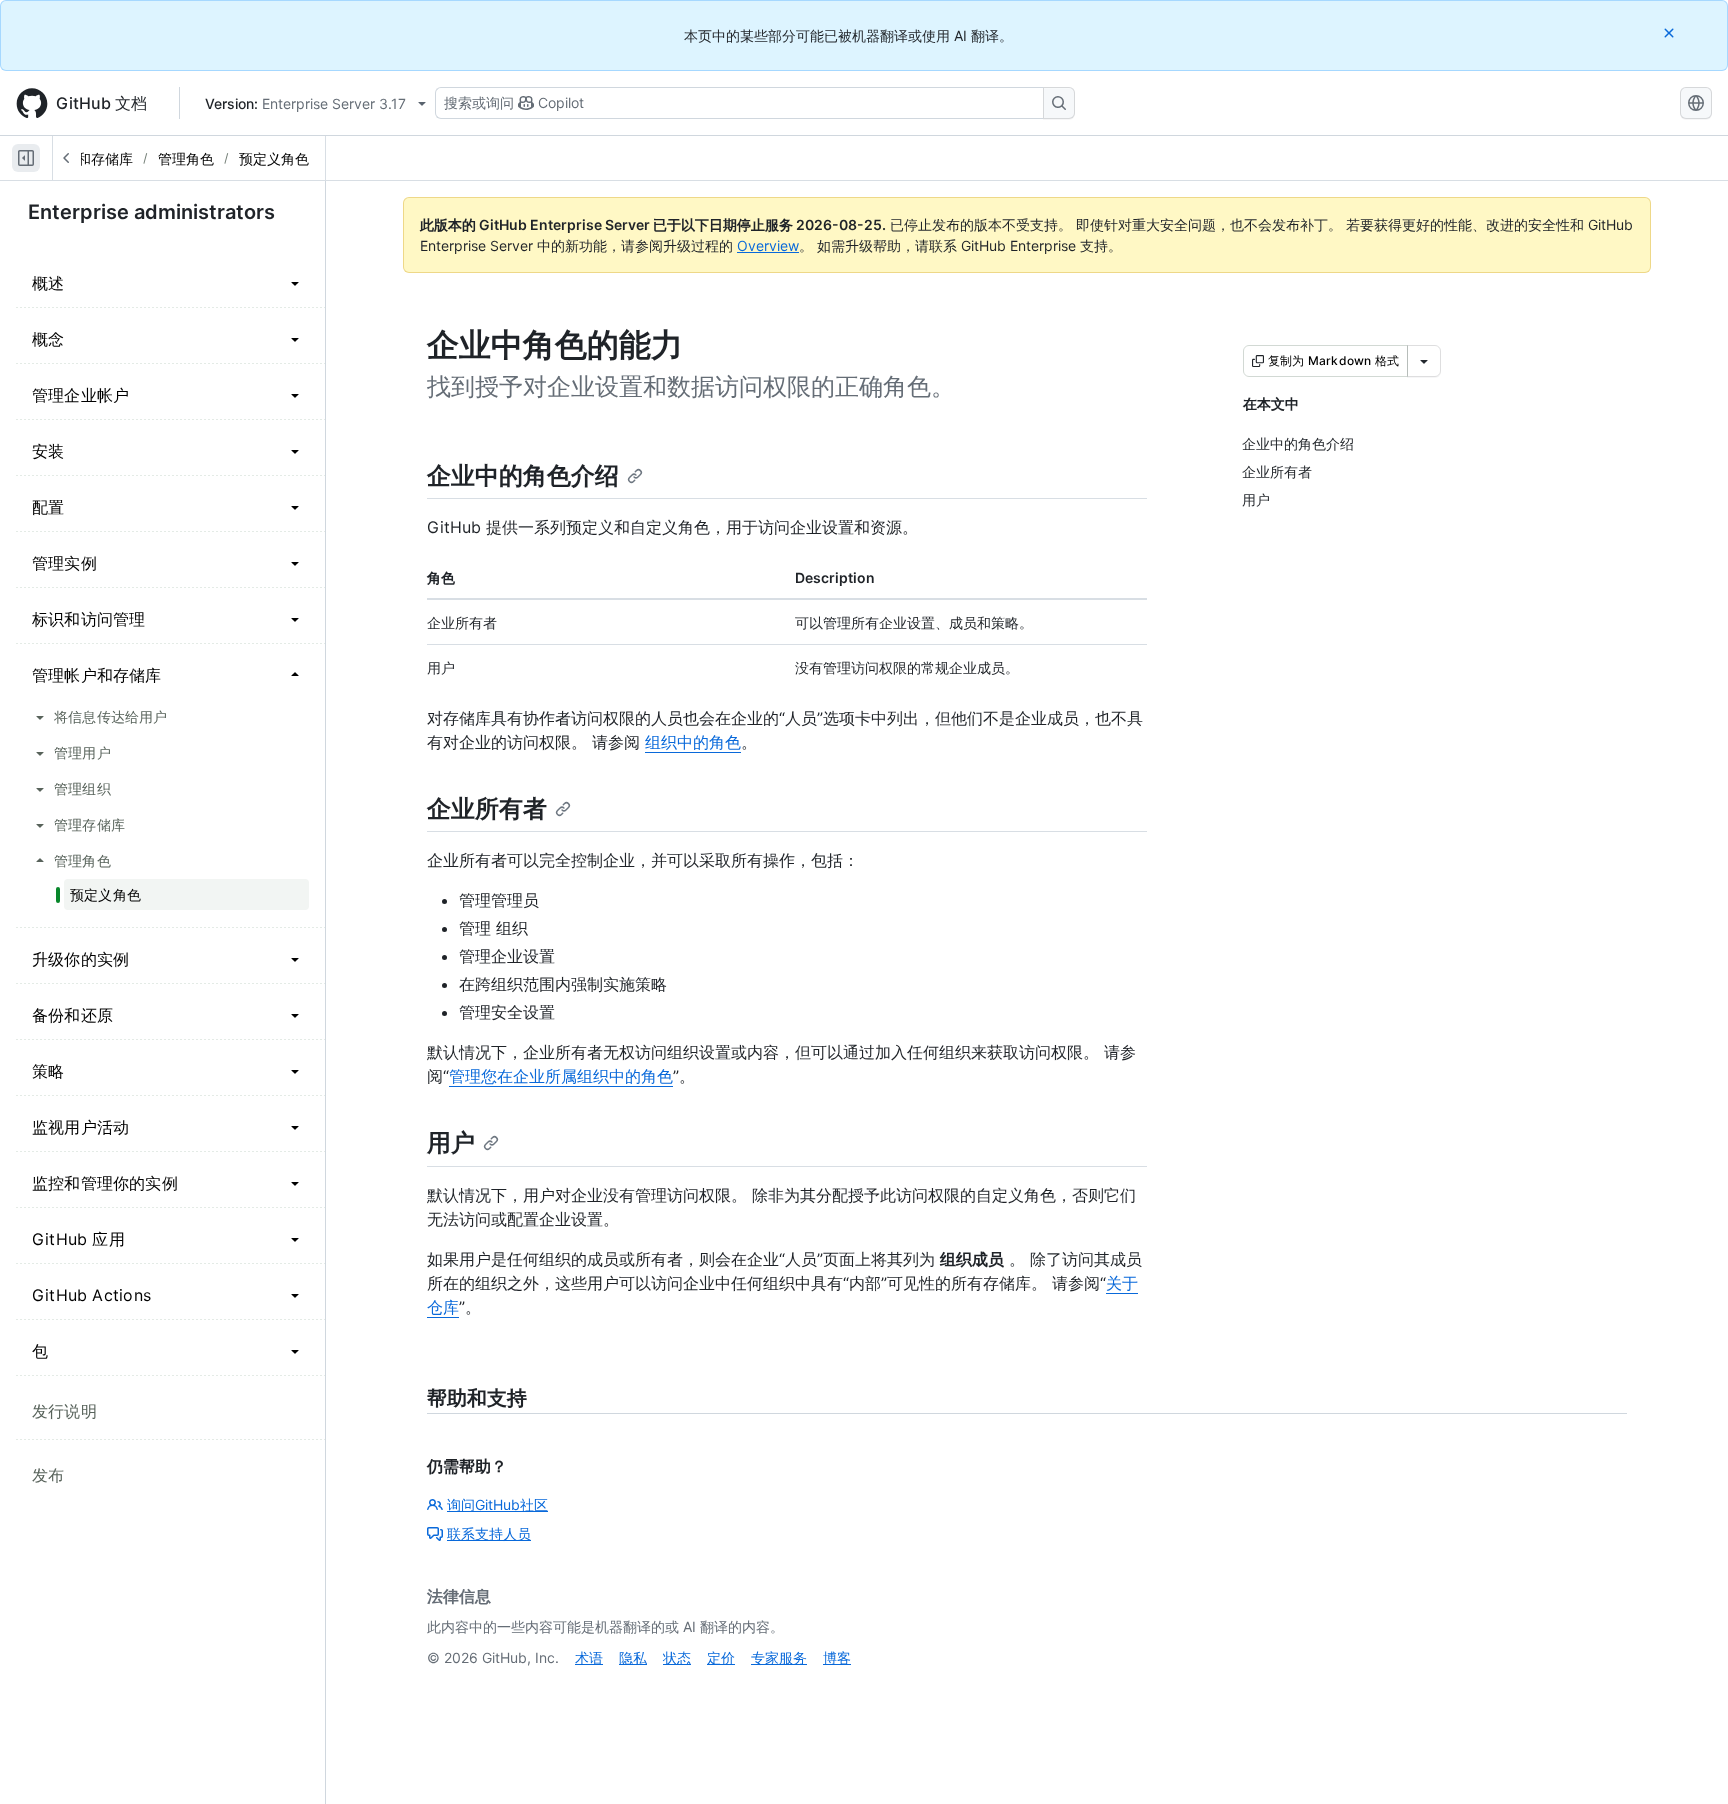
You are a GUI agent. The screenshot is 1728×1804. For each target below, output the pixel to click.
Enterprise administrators (151, 212)
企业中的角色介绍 (523, 475)
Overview (768, 245)
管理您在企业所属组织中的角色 (561, 1076)
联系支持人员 (489, 1533)
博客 (837, 1657)
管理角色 (186, 158)
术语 (589, 1657)
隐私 (633, 1657)
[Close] (1671, 32)
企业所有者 (487, 808)
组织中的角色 (693, 742)
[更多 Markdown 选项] (1424, 361)
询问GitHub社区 (497, 1504)
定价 (721, 1657)
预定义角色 (274, 158)
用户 (451, 1142)
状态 (677, 1657)
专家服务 (779, 1657)
